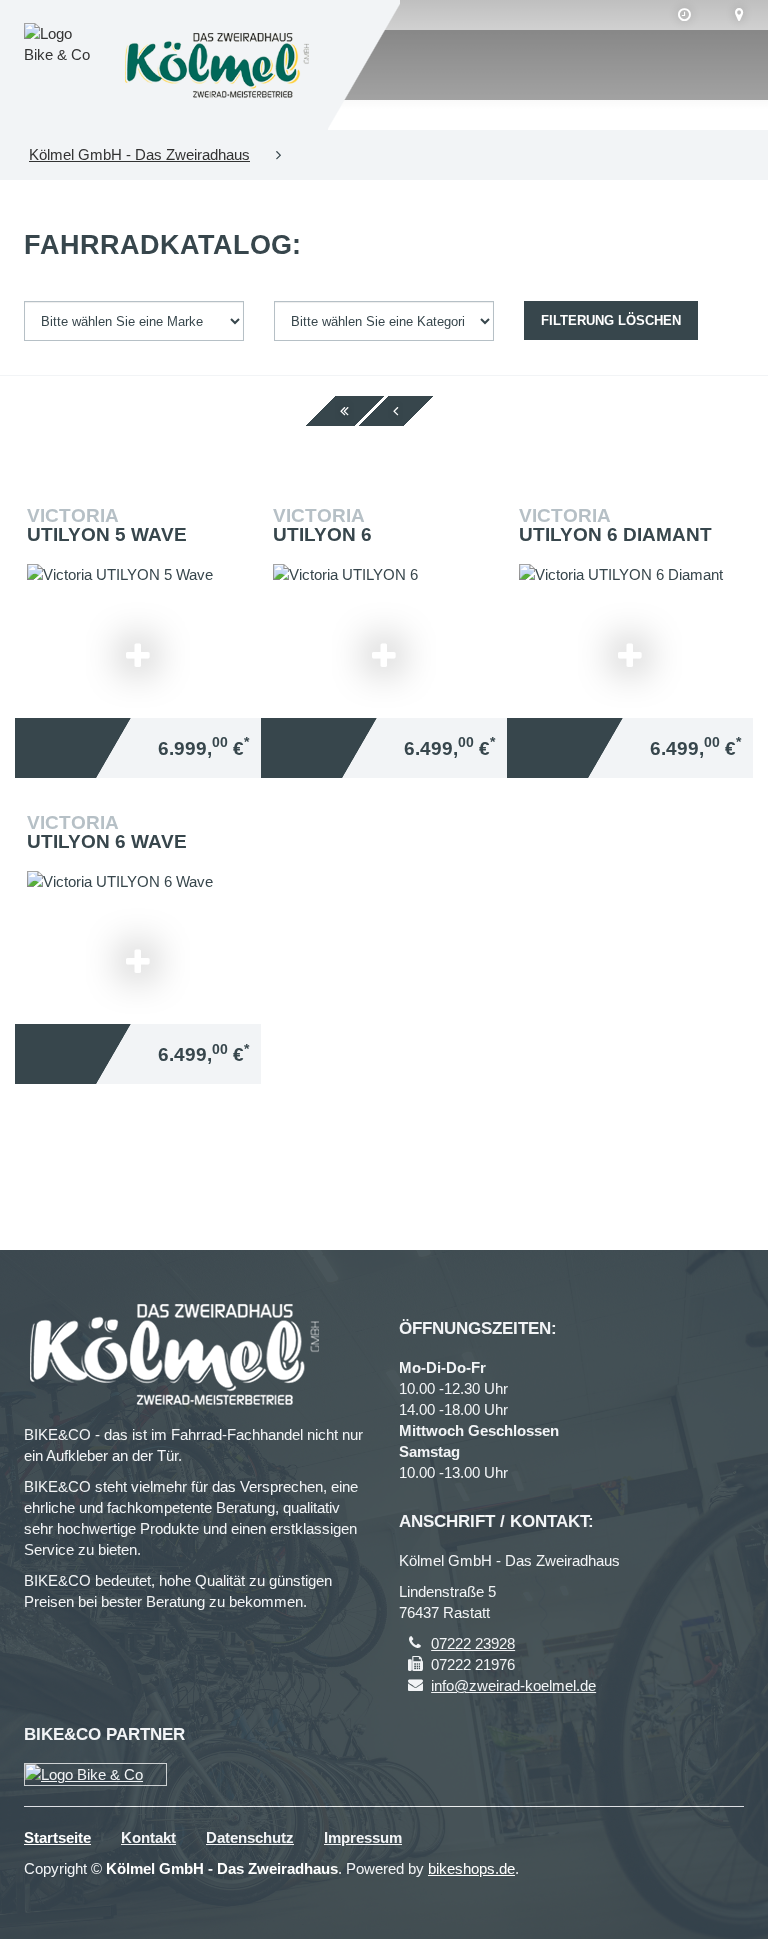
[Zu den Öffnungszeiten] (684, 15)
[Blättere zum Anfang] (344, 411)
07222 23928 (473, 1643)
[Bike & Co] (95, 1774)
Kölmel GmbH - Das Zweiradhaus (139, 154)
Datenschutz (250, 1837)
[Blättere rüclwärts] (395, 411)
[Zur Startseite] (217, 65)
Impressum (363, 1837)
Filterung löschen (611, 320)
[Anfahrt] (739, 15)
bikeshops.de (471, 1868)
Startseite (57, 1837)
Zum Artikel (143, 600)
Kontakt (148, 1837)
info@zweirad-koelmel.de (513, 1685)
